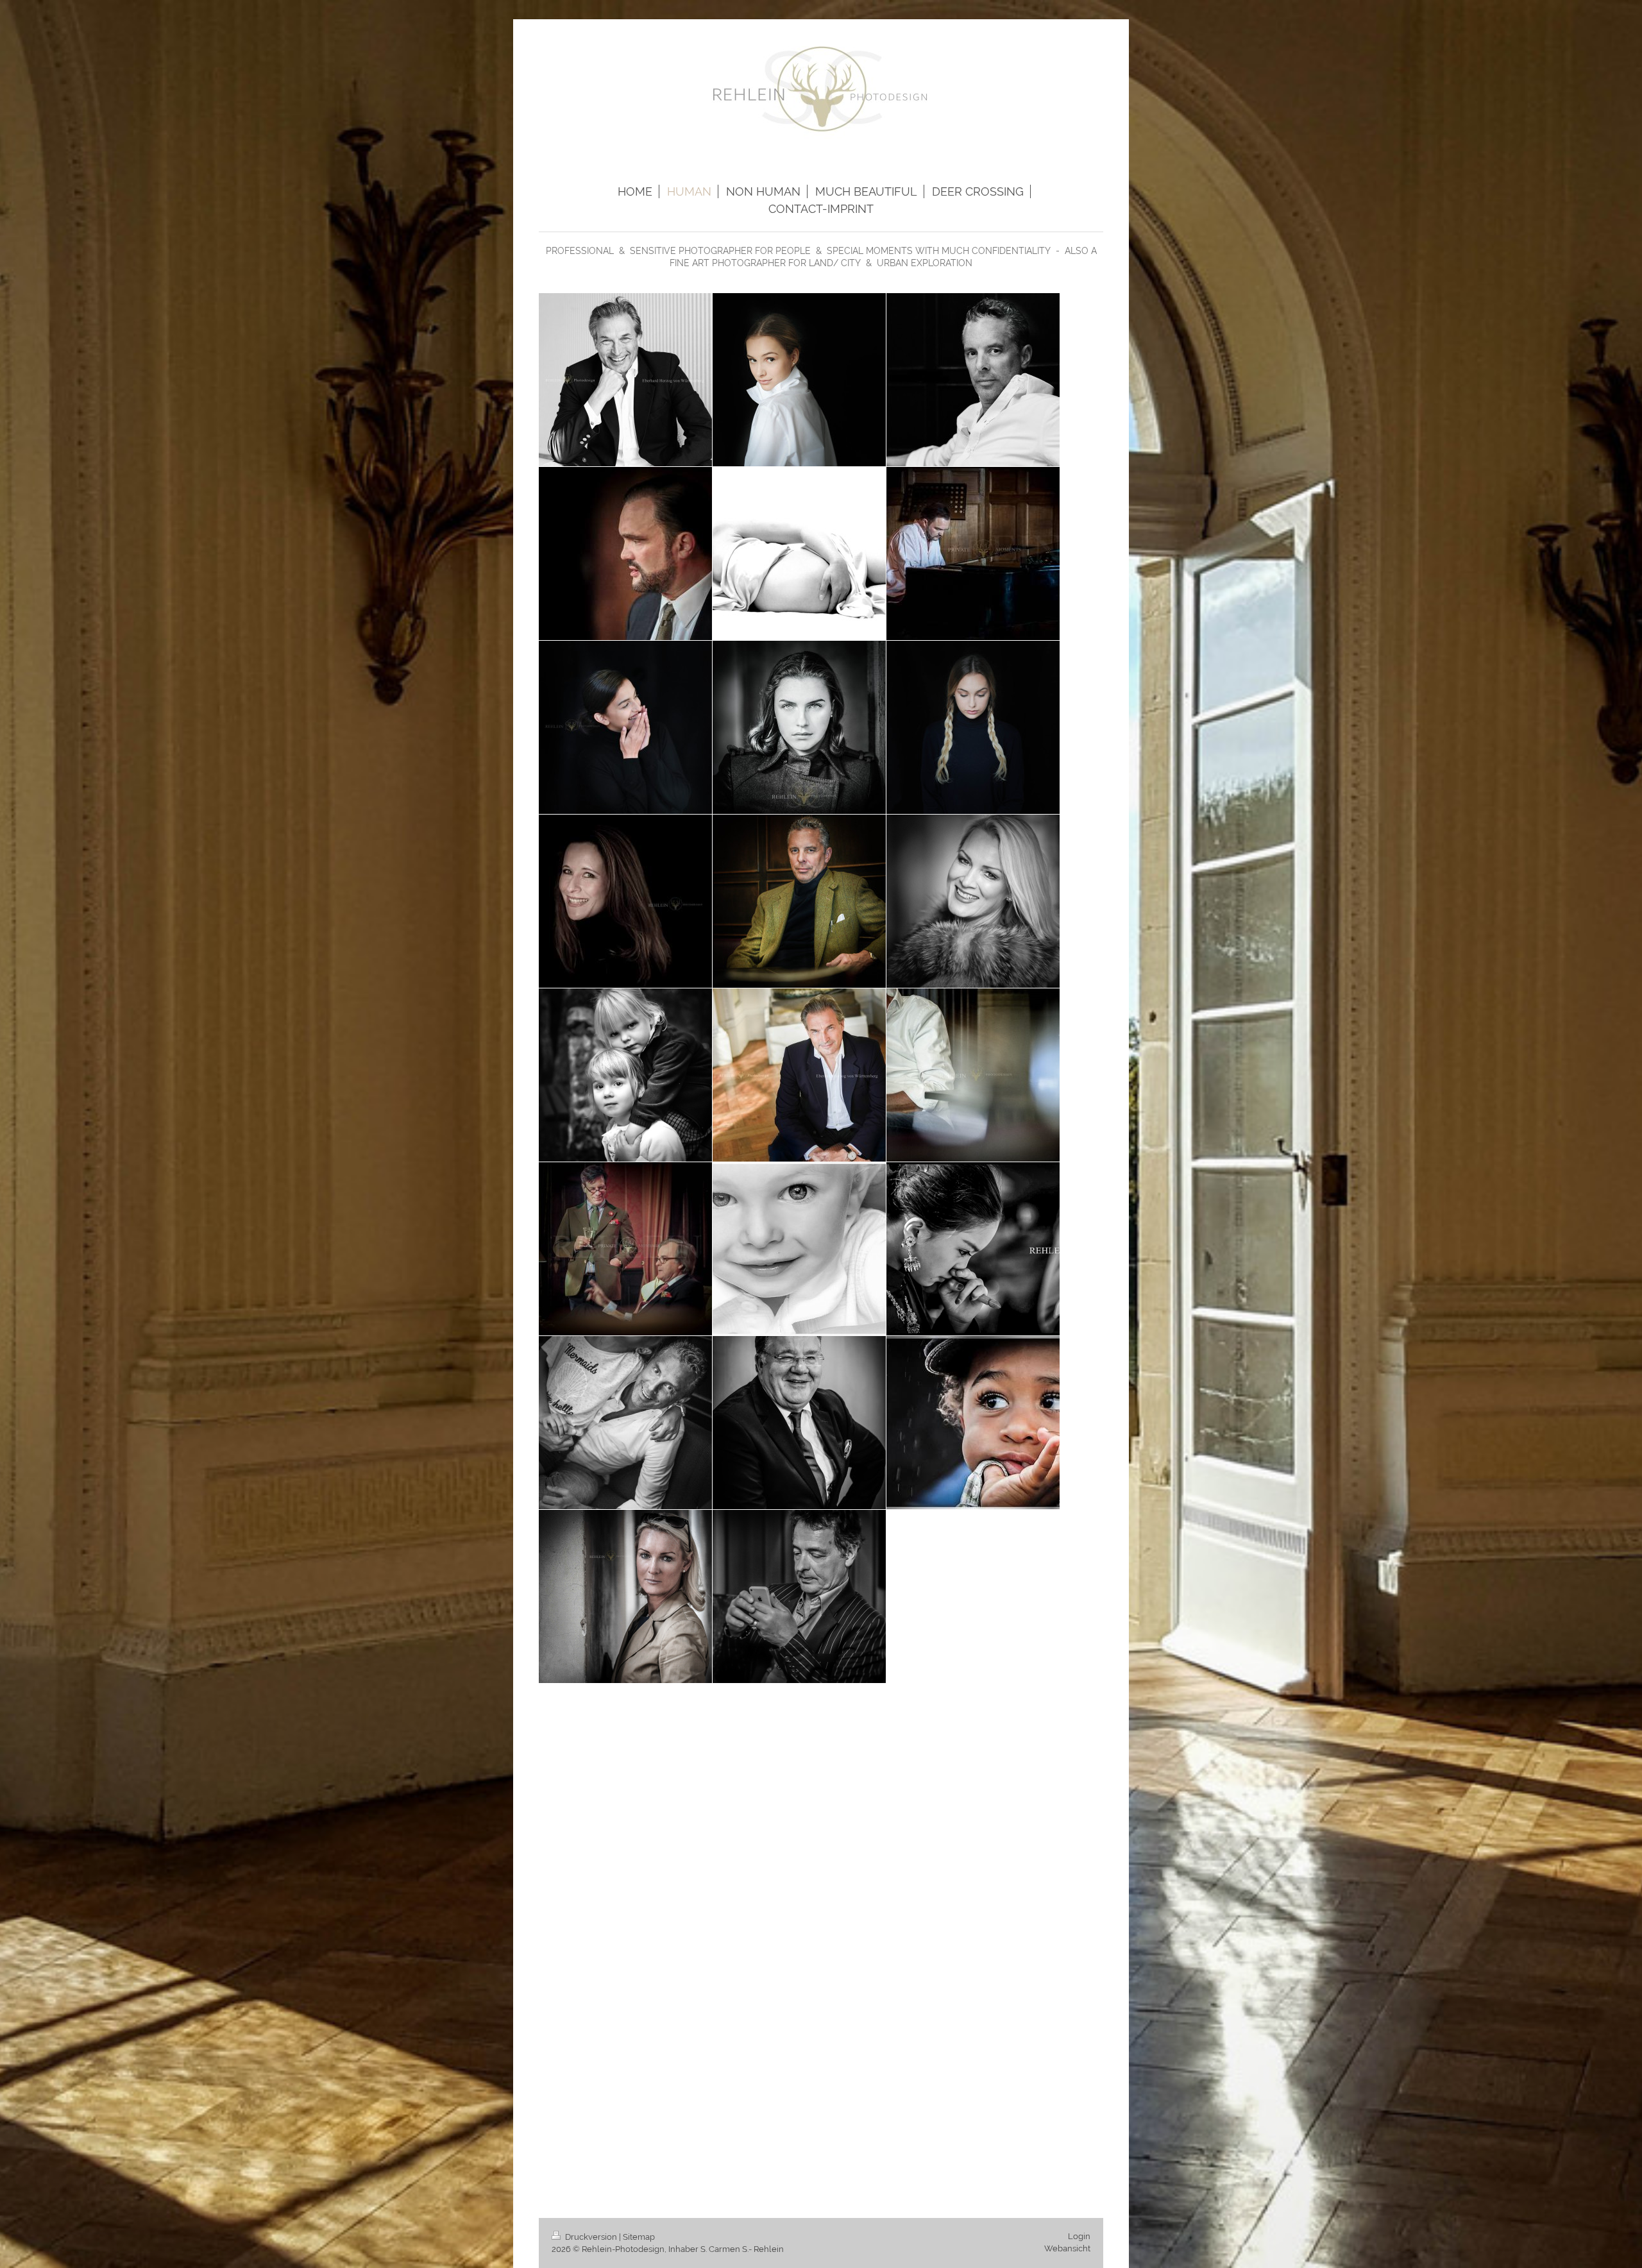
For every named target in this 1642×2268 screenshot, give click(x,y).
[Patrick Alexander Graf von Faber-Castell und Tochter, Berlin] (625, 1423)
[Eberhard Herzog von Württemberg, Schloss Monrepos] (625, 380)
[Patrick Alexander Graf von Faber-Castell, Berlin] (973, 380)
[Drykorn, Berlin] (799, 727)
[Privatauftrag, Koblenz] (799, 554)
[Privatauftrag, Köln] (625, 1075)
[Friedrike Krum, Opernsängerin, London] (625, 1596)
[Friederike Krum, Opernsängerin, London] (973, 901)
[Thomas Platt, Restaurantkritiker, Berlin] (799, 1596)
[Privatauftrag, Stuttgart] (799, 380)
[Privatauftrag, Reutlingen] (973, 1423)
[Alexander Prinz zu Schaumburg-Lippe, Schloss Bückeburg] (625, 554)
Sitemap (639, 2237)
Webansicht (1067, 2248)
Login (1079, 2236)
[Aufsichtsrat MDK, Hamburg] (799, 1423)
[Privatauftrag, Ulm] (799, 1249)
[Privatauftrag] (625, 727)
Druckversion (591, 2237)
